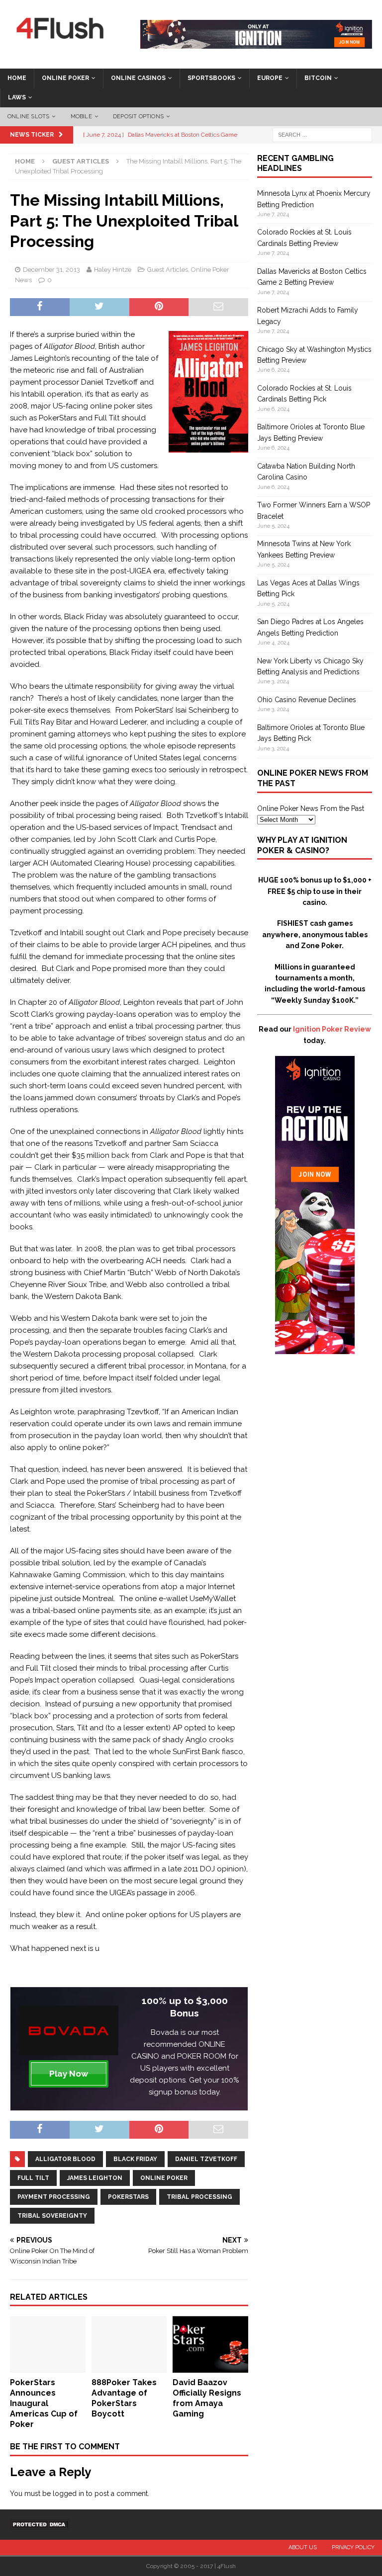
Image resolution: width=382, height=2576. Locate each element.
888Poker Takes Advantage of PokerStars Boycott (124, 2398)
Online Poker (65, 78)
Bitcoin (318, 78)
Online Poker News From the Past (311, 808)
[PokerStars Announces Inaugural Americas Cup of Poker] (48, 2367)
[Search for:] (322, 134)
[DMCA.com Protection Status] (40, 2524)
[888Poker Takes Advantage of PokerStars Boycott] (129, 2367)
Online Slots (28, 117)
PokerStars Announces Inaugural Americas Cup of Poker (44, 2403)
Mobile (81, 117)
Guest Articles (168, 270)
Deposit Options (138, 117)
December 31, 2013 (51, 270)
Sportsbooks (211, 78)
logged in (68, 2494)
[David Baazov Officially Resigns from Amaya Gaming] (210, 2367)
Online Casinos (138, 78)
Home (17, 78)
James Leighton (95, 2178)
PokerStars (128, 2197)
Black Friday (135, 2159)
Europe (270, 78)
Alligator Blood (65, 2159)
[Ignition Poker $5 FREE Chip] (315, 1349)
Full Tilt (33, 2178)
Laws (17, 97)
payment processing (54, 2197)
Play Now (69, 2074)
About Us (303, 2547)
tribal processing (199, 2197)
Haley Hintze (113, 270)
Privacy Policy (353, 2547)
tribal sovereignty (52, 2216)
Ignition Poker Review (332, 1029)
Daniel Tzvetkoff (206, 2159)
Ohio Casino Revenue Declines (307, 700)
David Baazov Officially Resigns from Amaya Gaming (207, 2398)
